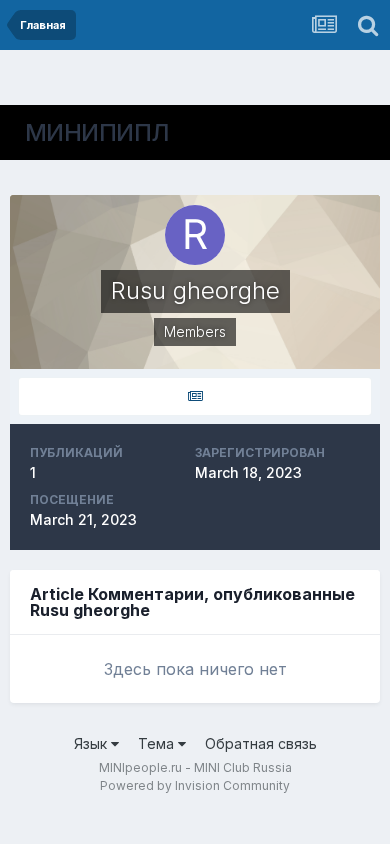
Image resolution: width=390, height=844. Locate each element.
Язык (92, 743)
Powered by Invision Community (195, 785)
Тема (158, 743)
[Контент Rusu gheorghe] (195, 396)
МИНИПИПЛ (97, 132)
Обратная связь (261, 743)
